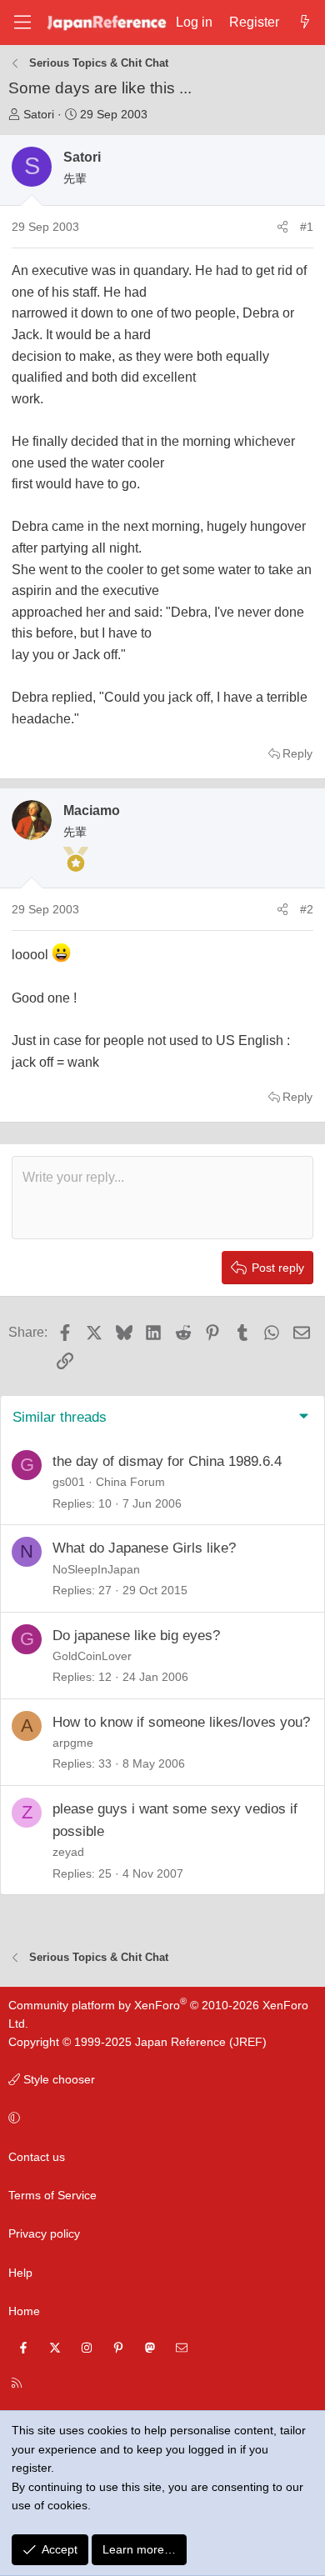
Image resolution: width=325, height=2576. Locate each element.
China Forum (130, 1482)
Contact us (37, 2157)
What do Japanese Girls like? (144, 1548)
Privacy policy (44, 2233)
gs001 (69, 1482)
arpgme (73, 1743)
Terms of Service (52, 2195)
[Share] (282, 227)
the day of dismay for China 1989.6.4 (167, 1461)
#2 (307, 909)
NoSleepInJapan (96, 1569)
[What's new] (305, 23)
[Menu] (22, 22)
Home (24, 2311)
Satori (39, 114)
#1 (307, 227)
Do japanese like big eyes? (136, 1636)
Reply (297, 753)
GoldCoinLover (92, 1656)
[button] (160, 2118)
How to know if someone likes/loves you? (181, 1722)
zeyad (68, 1852)
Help (20, 2273)
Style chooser (57, 2079)
